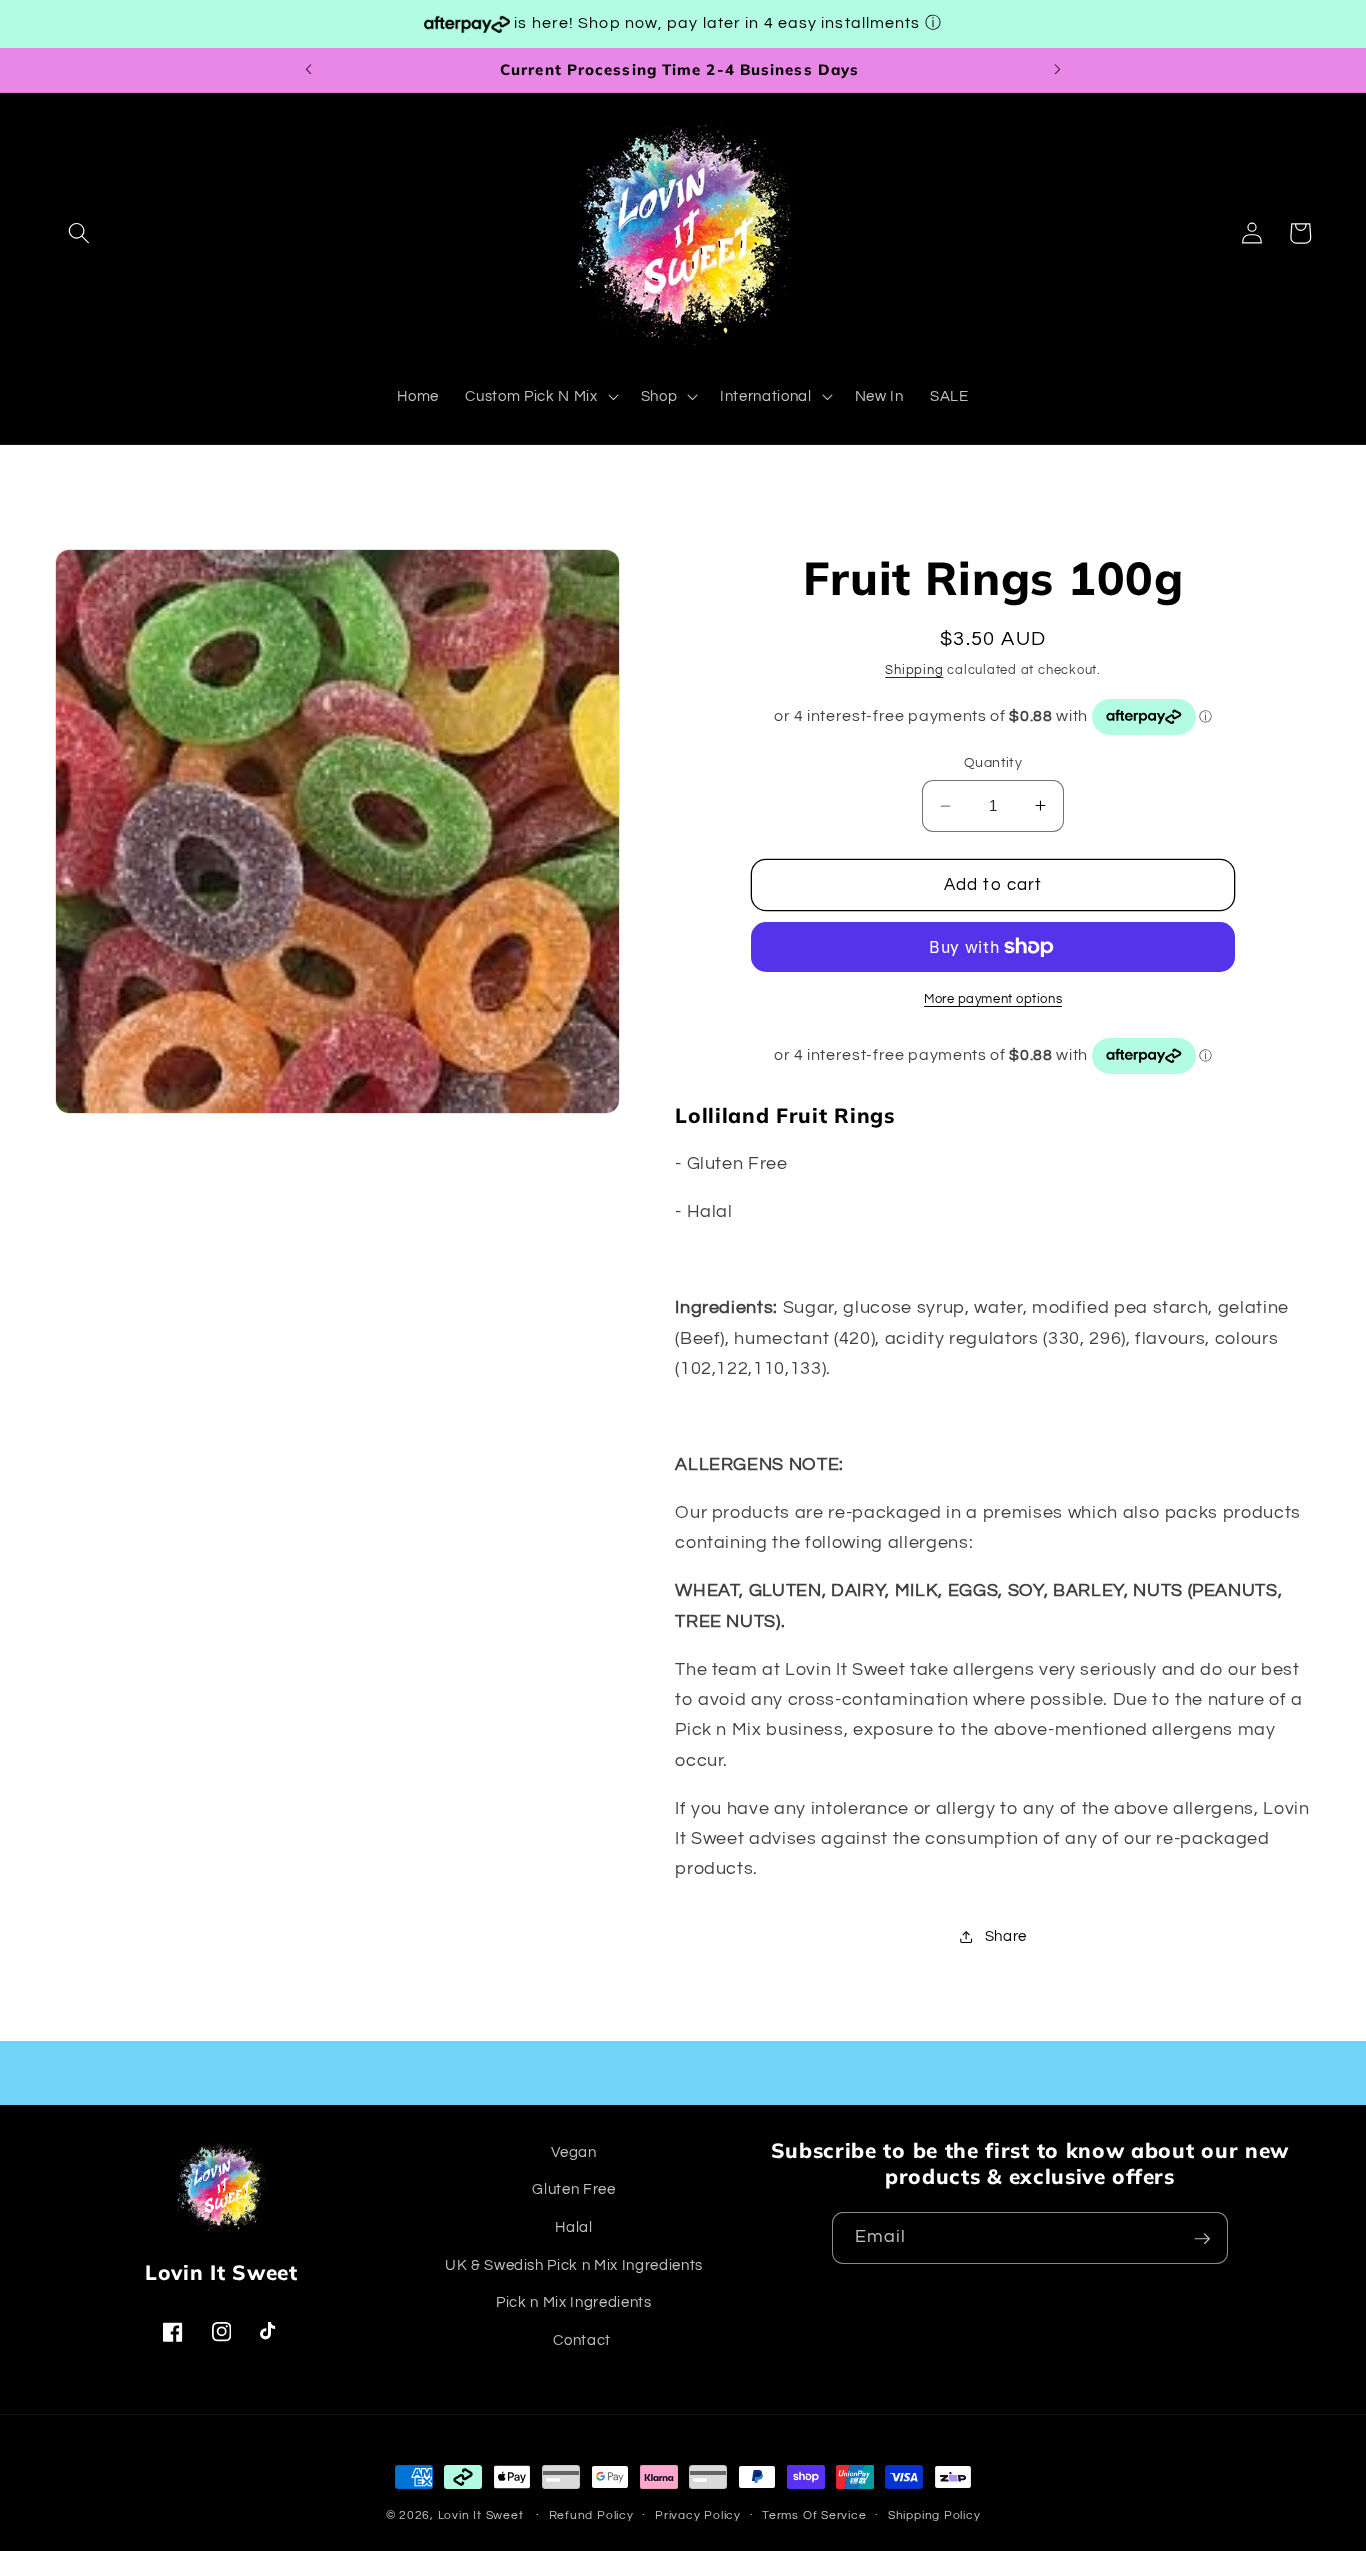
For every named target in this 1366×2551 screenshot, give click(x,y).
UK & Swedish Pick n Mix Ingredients (574, 2265)
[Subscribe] (1202, 2239)
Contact (582, 2340)
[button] (79, 233)
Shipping (914, 670)
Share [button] (1006, 1936)
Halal (573, 2227)
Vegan (573, 2152)
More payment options (993, 999)
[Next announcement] (1058, 70)
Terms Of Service (814, 2515)
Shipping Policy (934, 2515)
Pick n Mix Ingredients (574, 2303)
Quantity (993, 762)
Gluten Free (573, 2190)
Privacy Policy (698, 2515)
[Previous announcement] (308, 70)
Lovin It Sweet (481, 2515)
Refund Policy (591, 2515)
